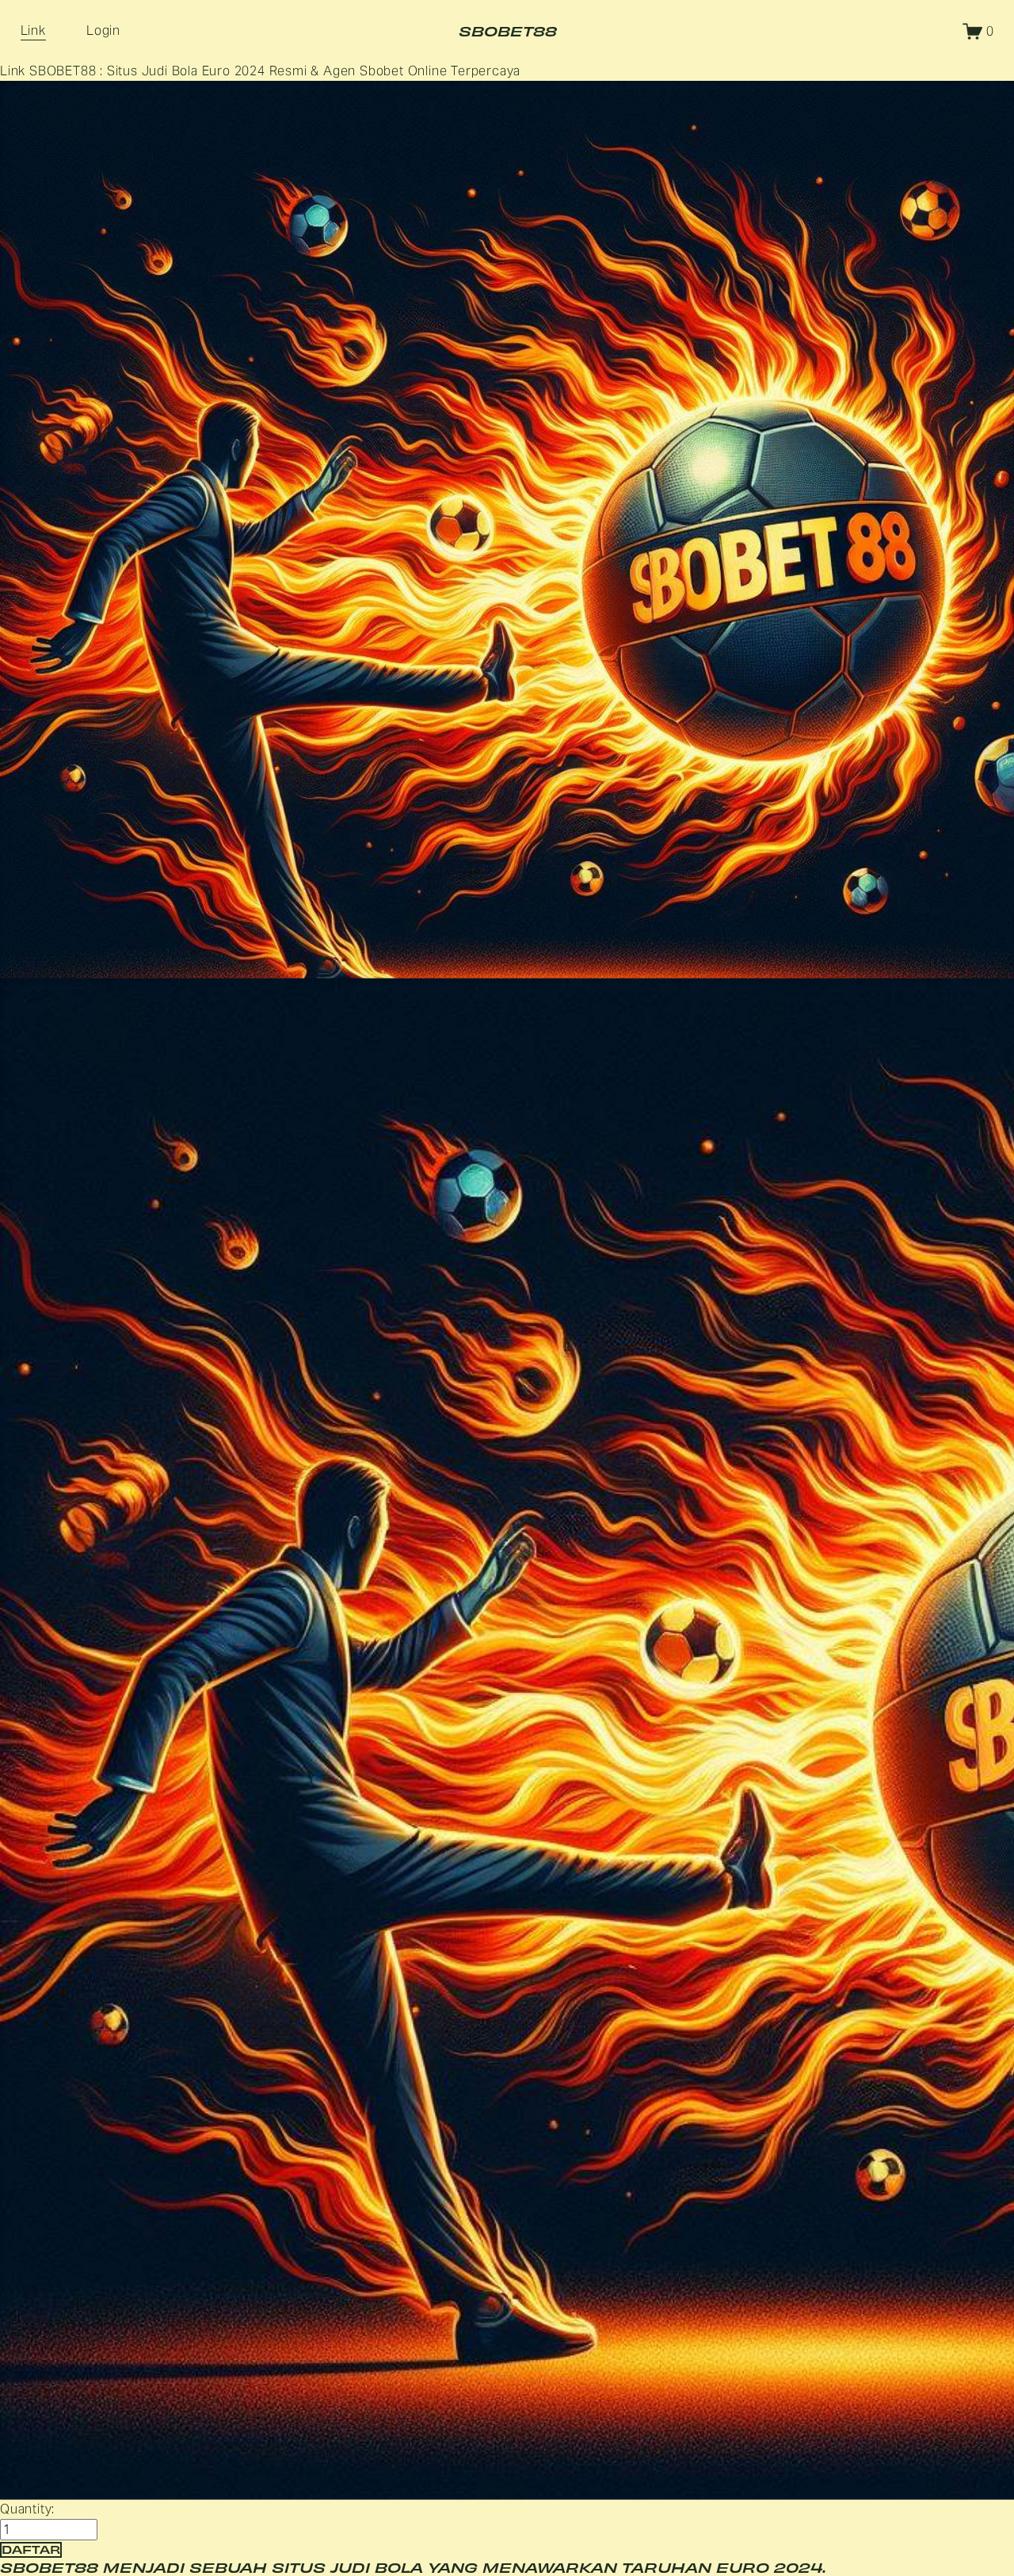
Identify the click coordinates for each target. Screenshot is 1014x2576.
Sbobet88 (508, 31)
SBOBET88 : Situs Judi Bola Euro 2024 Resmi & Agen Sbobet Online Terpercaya (275, 71)
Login (103, 31)
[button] (31, 2549)
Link (33, 31)
